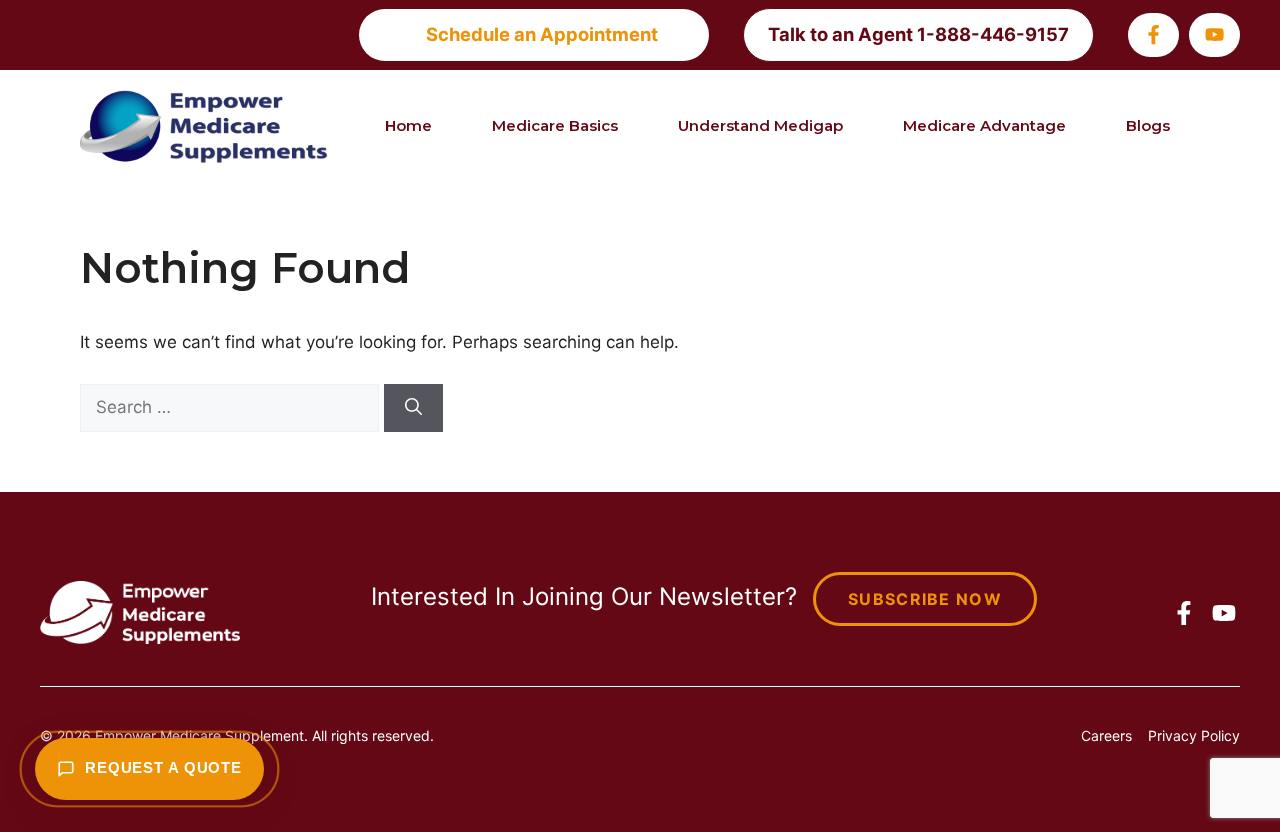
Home (408, 125)
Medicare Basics (555, 125)
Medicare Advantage (984, 125)
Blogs (1148, 125)
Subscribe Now (925, 599)
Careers (1106, 735)
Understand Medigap (760, 125)
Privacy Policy (1194, 735)
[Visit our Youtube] (1214, 34)
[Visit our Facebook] (1153, 34)
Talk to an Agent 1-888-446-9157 (918, 34)
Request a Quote (163, 768)
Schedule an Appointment (542, 34)
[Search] (413, 408)
